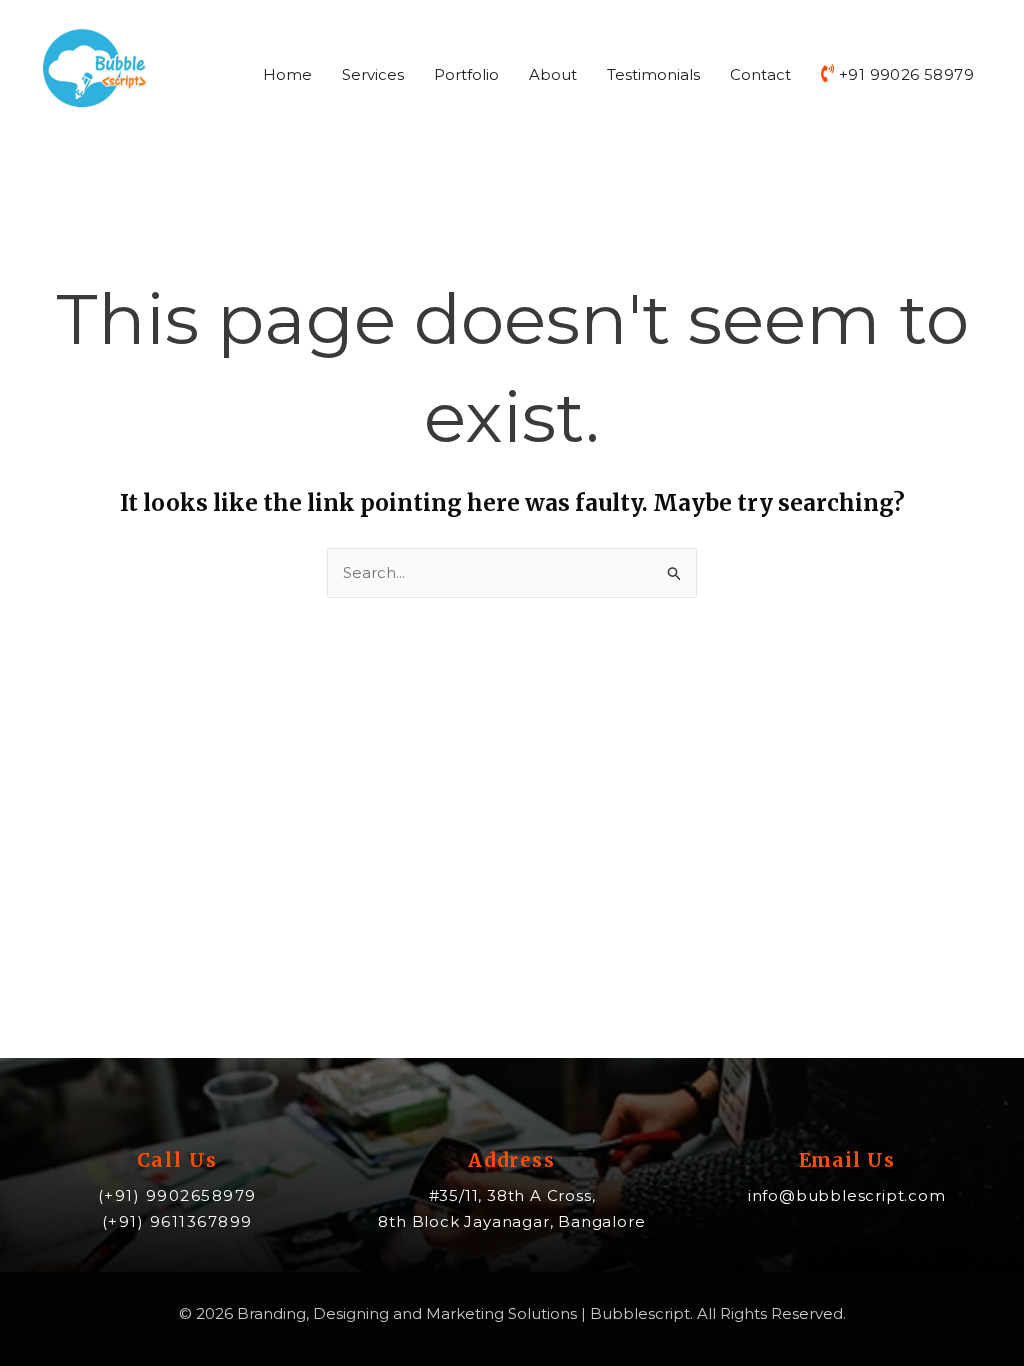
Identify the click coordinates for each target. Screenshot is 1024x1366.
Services (373, 74)
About (553, 74)
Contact (760, 74)
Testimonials (653, 74)
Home (287, 74)
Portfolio (466, 74)
